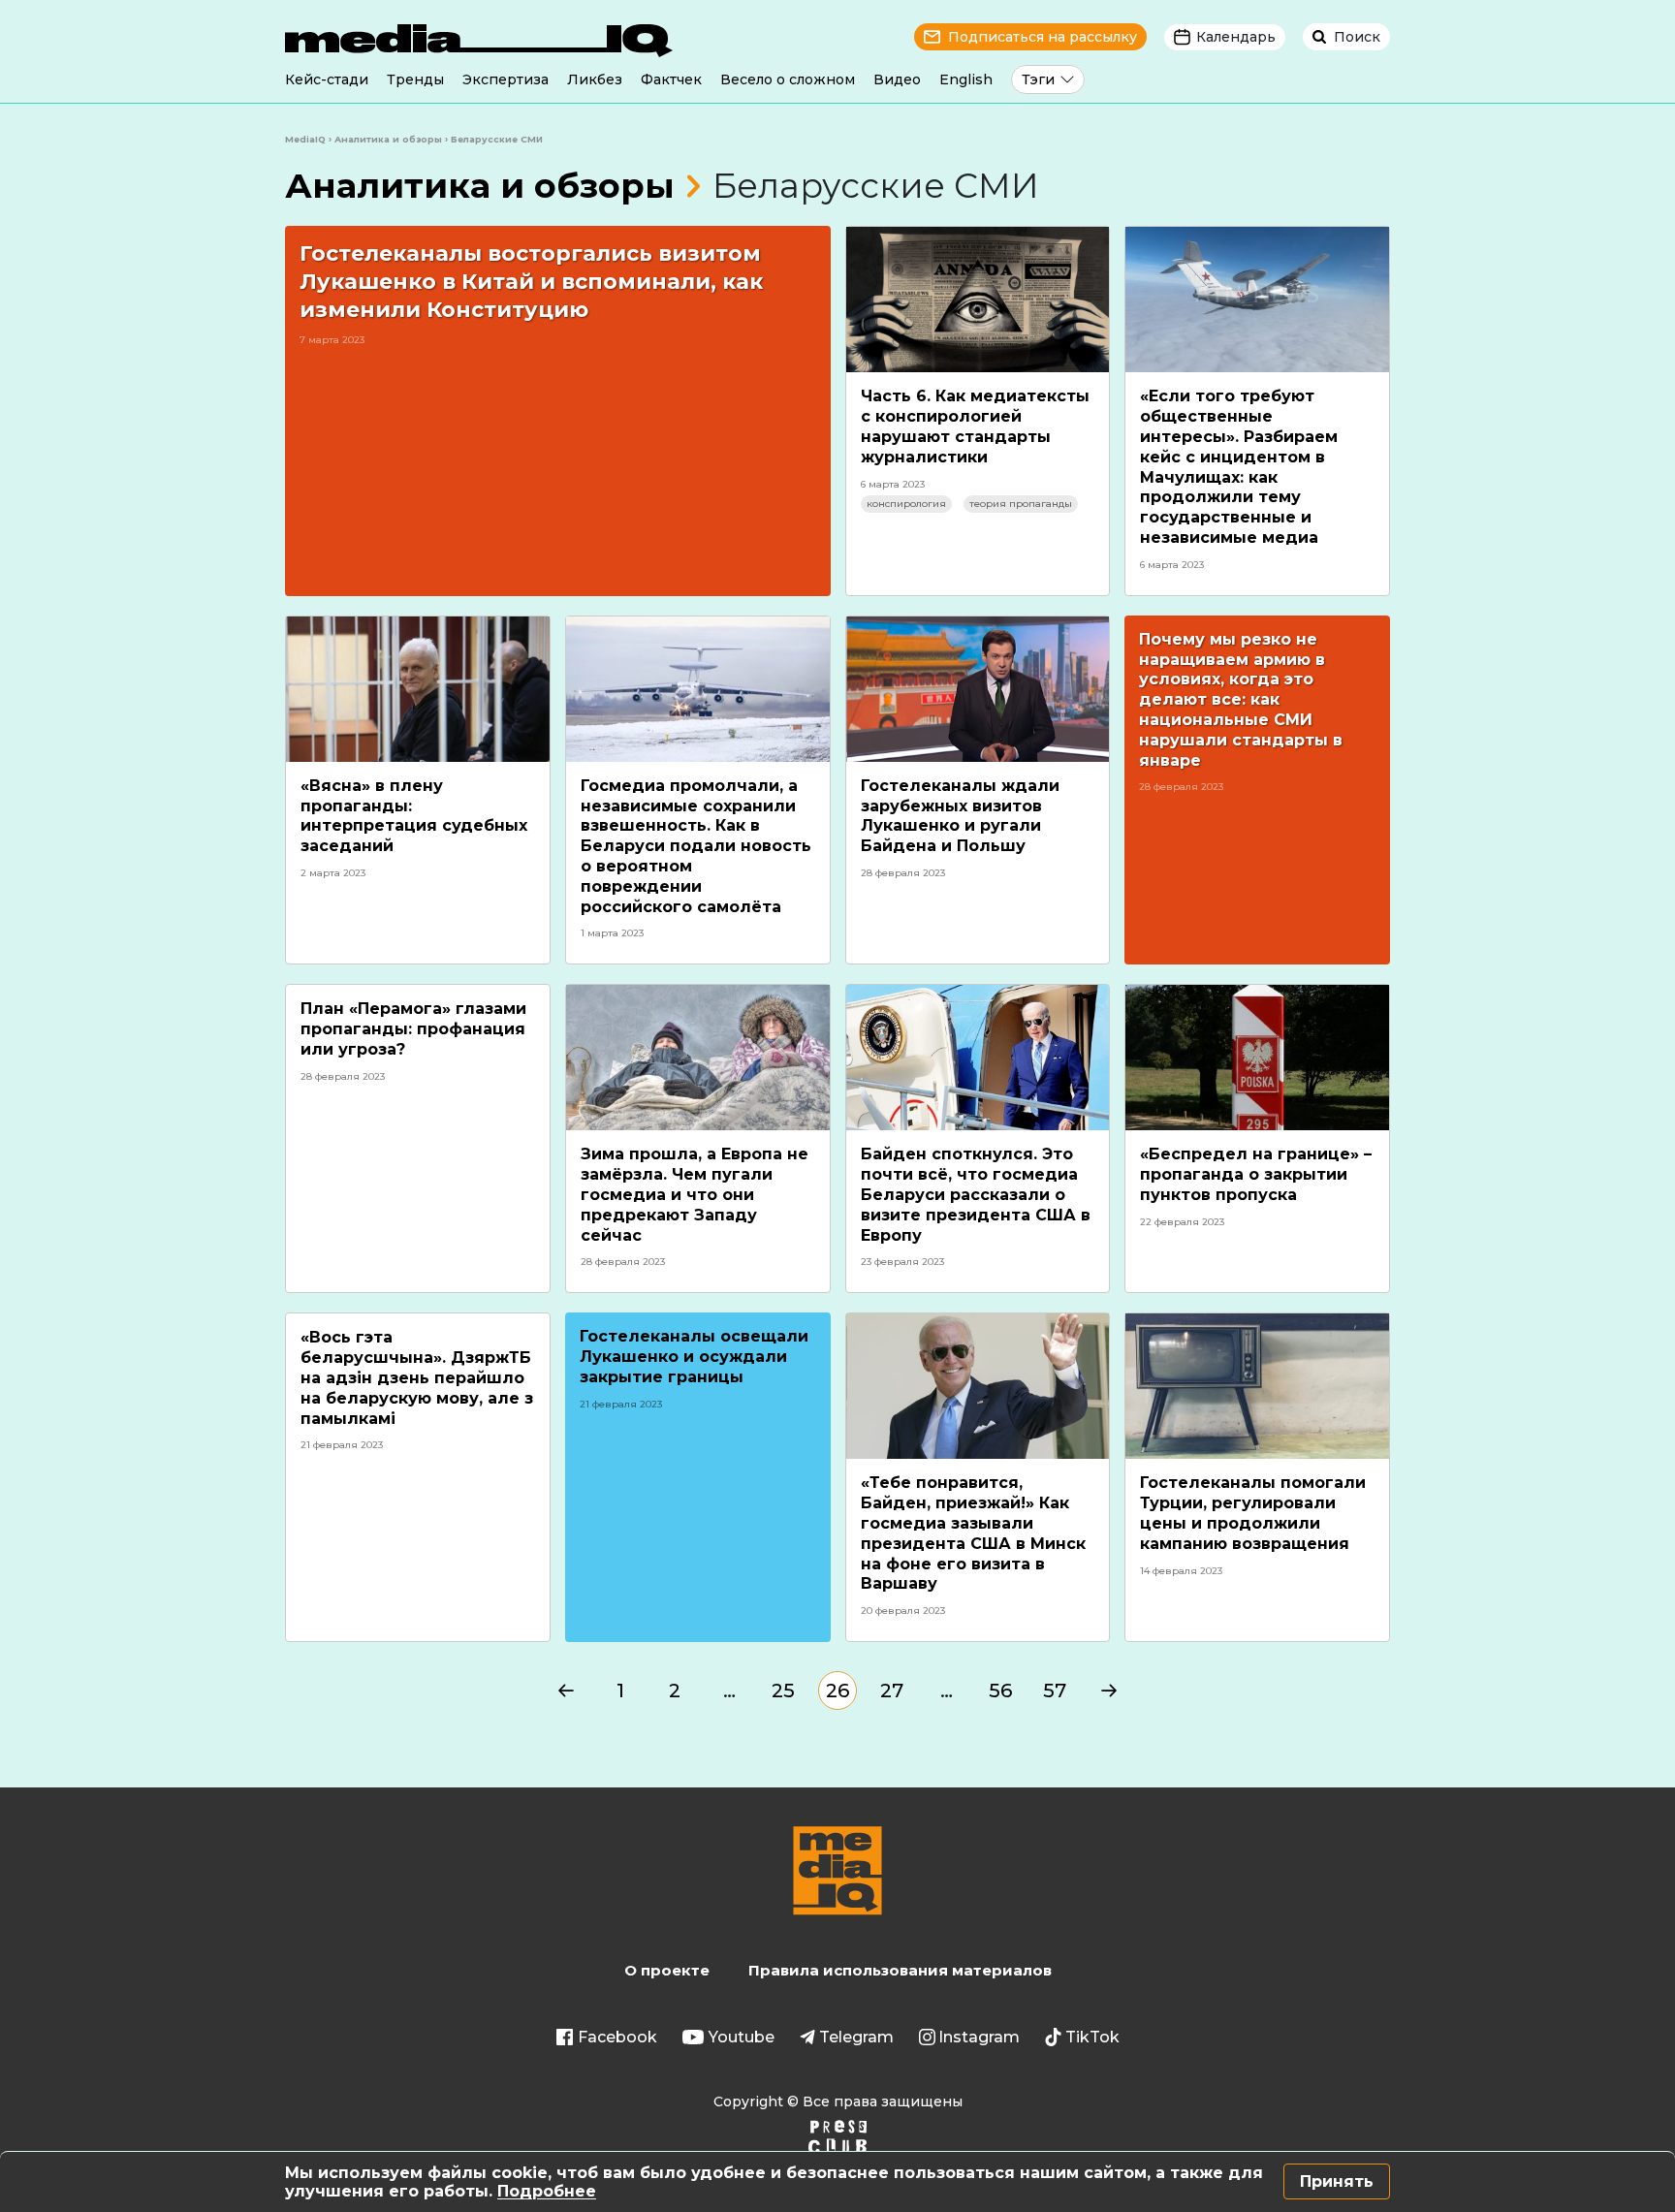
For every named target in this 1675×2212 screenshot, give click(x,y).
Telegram (856, 2037)
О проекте (667, 1970)
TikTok (1092, 2037)
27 (892, 1691)
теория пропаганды (1021, 504)
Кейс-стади (327, 79)
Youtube (742, 2037)
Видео (897, 79)
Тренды (415, 79)
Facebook (617, 2037)
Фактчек (671, 79)
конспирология (906, 504)
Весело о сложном (788, 79)
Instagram (979, 2037)
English (966, 79)
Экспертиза (506, 79)
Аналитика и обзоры (480, 186)
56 (1000, 1691)
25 (783, 1691)
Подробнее (547, 2191)
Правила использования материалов (900, 1970)
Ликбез (595, 79)
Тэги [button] (1038, 79)
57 (1055, 1691)
